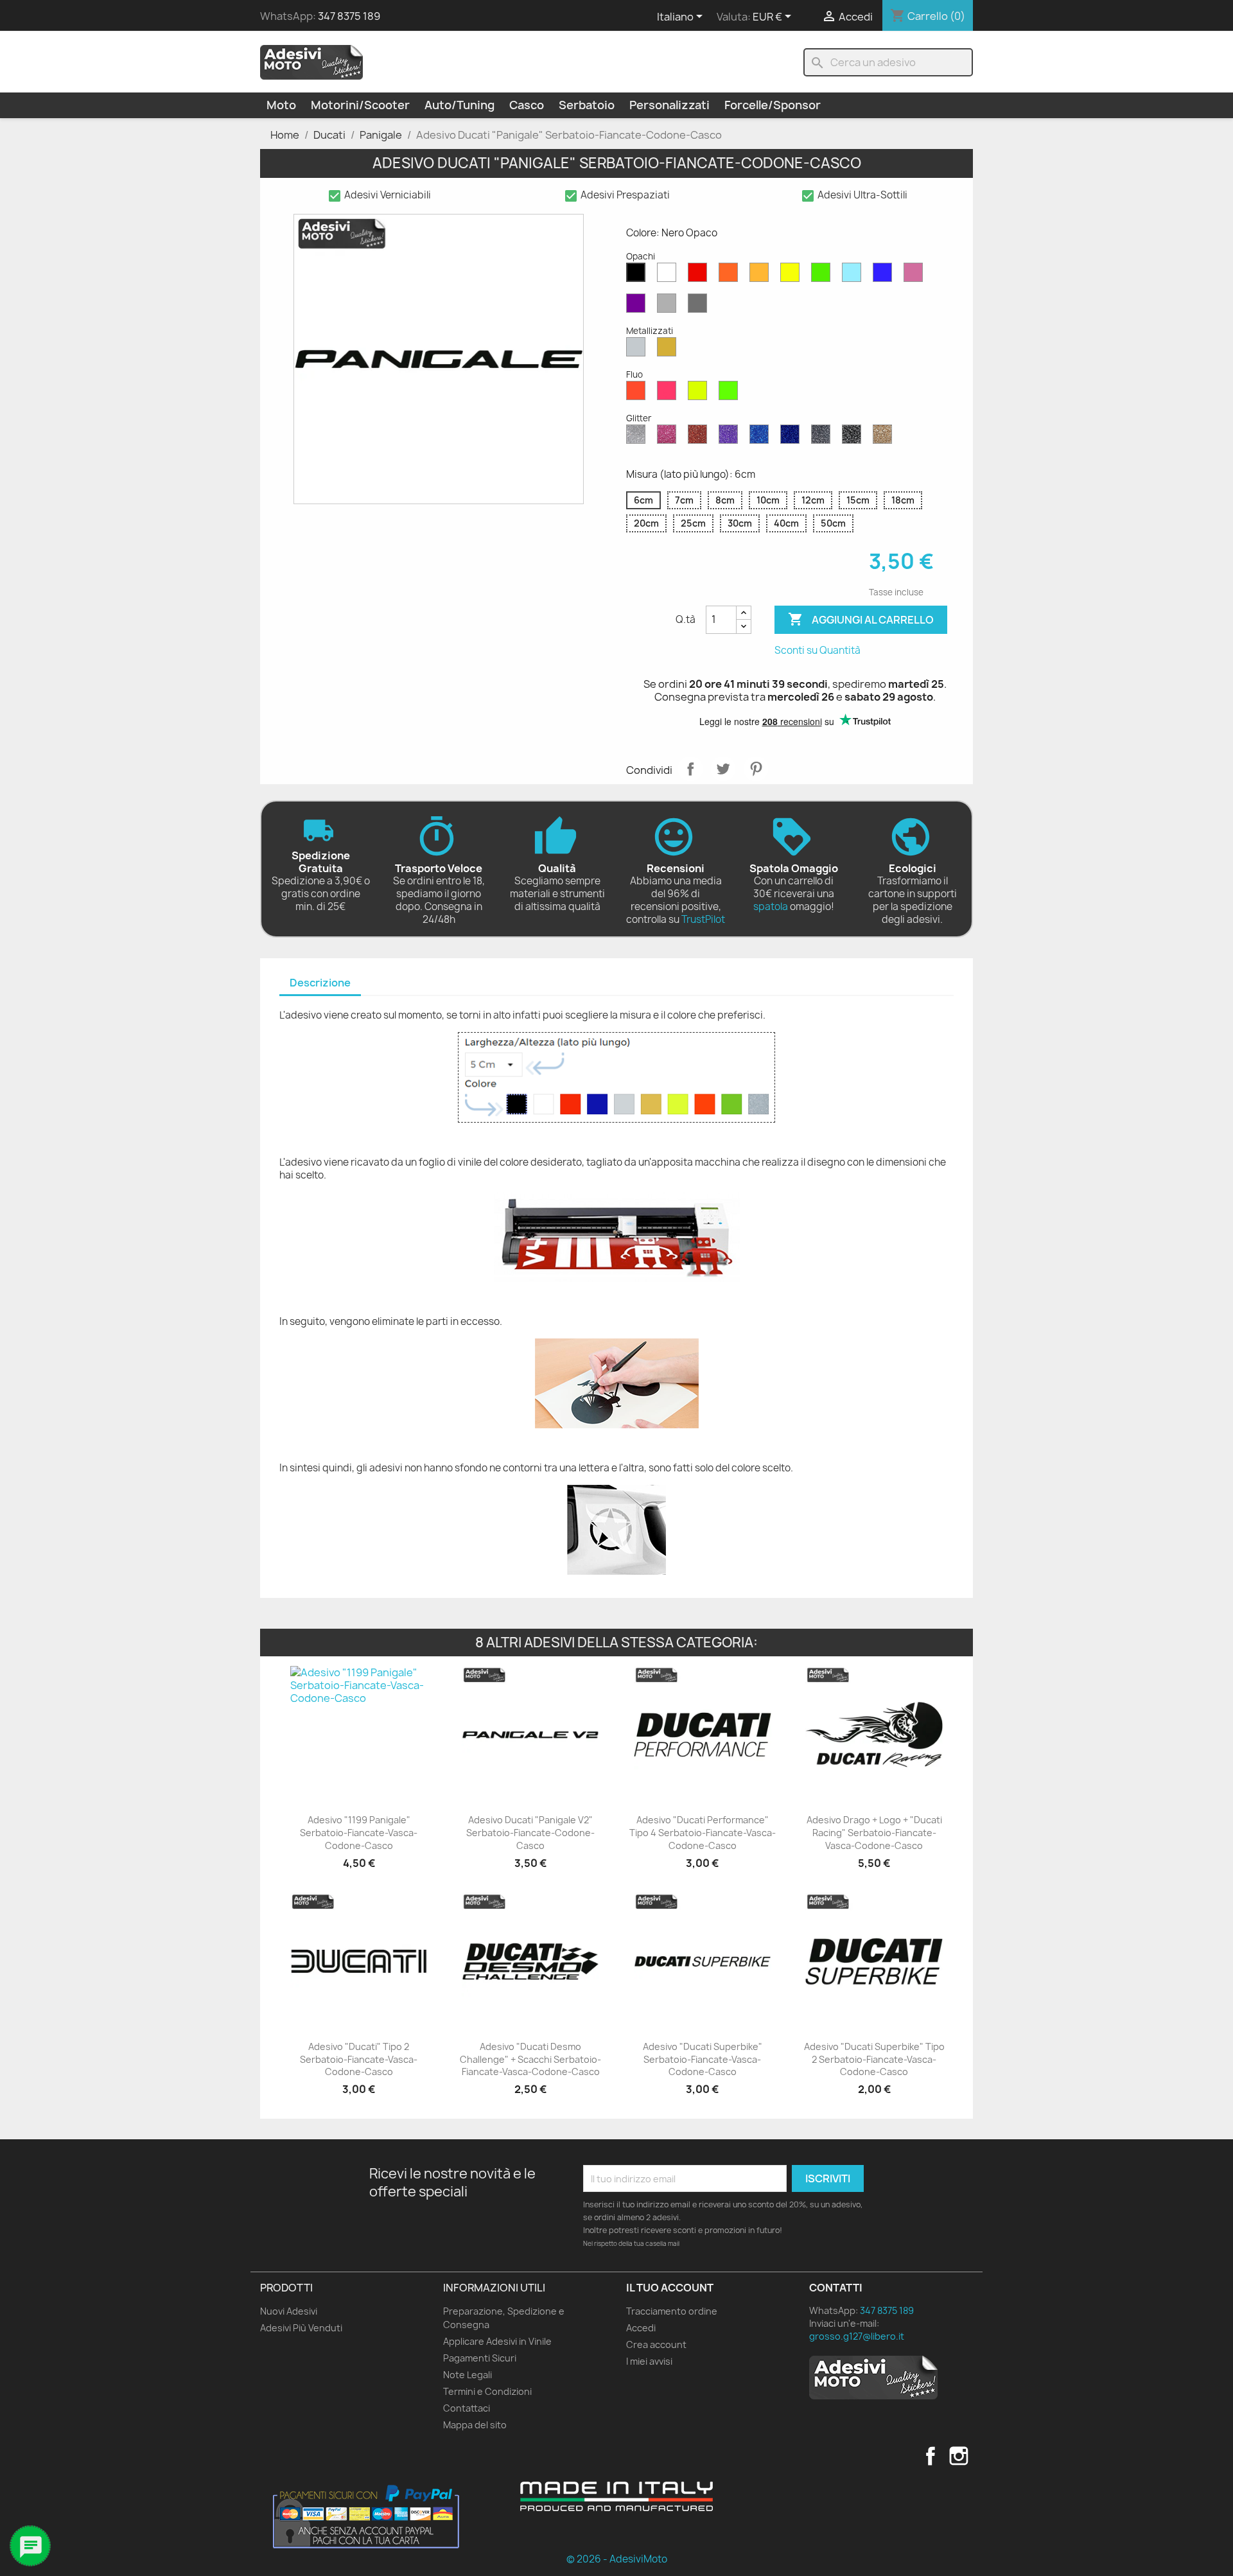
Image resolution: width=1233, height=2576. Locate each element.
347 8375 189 (349, 16)
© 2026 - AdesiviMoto (617, 2559)
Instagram (959, 2456)
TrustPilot (703, 919)
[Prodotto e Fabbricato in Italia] (616, 2496)
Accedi (641, 2328)
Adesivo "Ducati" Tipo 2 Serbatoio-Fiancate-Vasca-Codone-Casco (359, 2059)
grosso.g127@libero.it (857, 2336)
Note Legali (468, 2375)
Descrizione (320, 983)
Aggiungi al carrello (861, 619)
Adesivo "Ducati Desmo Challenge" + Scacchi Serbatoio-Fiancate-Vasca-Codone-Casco (530, 2059)
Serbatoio (587, 105)
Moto (281, 105)
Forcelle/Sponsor (773, 105)
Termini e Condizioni (487, 2391)
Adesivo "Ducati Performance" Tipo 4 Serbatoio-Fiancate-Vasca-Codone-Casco (703, 1833)
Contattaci (467, 2408)
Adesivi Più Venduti (301, 2328)
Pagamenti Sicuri (480, 2358)
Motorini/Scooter (360, 105)
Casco (527, 105)
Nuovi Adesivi (289, 2311)
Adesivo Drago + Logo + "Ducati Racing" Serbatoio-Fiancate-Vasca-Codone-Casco (874, 1833)
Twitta (723, 769)
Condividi (690, 769)
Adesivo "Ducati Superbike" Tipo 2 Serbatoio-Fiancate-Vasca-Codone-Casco (874, 2059)
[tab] (320, 984)
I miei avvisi (649, 2361)
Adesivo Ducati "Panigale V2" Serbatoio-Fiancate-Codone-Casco (530, 1833)
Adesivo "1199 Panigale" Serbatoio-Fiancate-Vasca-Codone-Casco (359, 1833)
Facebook (931, 2456)
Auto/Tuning (459, 105)
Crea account (656, 2344)
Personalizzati (669, 105)
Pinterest (756, 769)
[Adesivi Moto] (311, 62)
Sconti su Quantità (818, 650)
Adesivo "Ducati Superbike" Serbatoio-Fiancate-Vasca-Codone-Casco (703, 2059)
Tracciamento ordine (672, 2311)
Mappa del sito (475, 2425)
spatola (771, 907)
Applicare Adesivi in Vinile (497, 2341)
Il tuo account (670, 2288)
